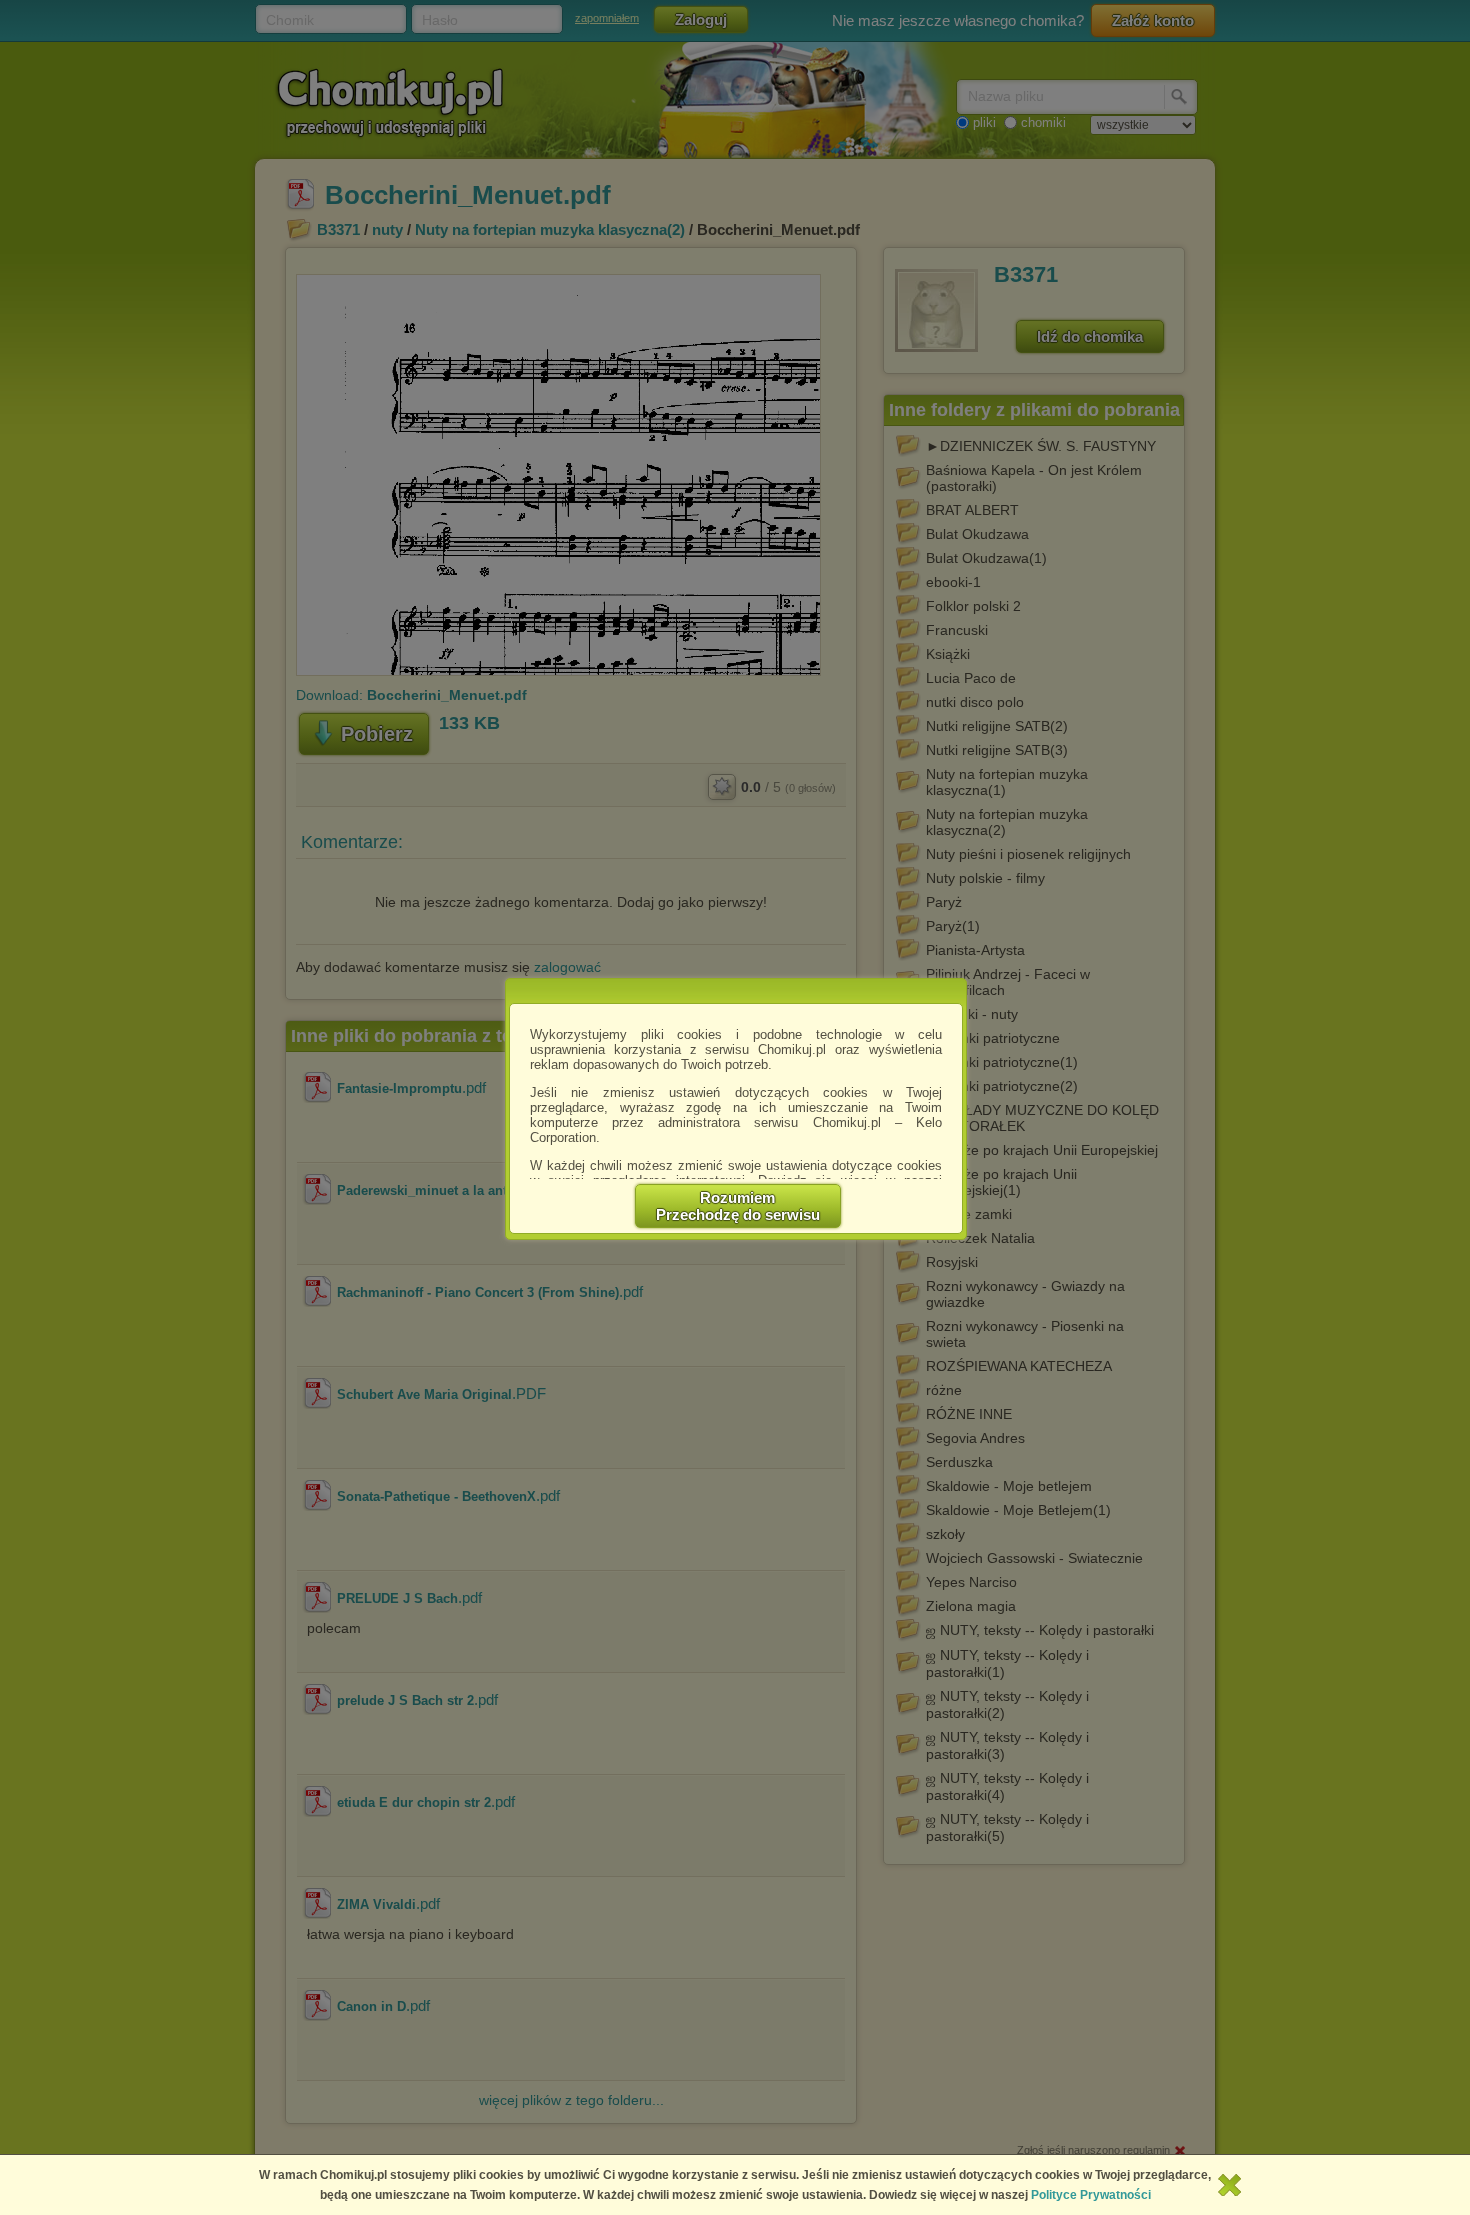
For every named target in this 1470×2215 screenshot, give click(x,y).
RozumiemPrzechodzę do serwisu (738, 1206)
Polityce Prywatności (1091, 2195)
